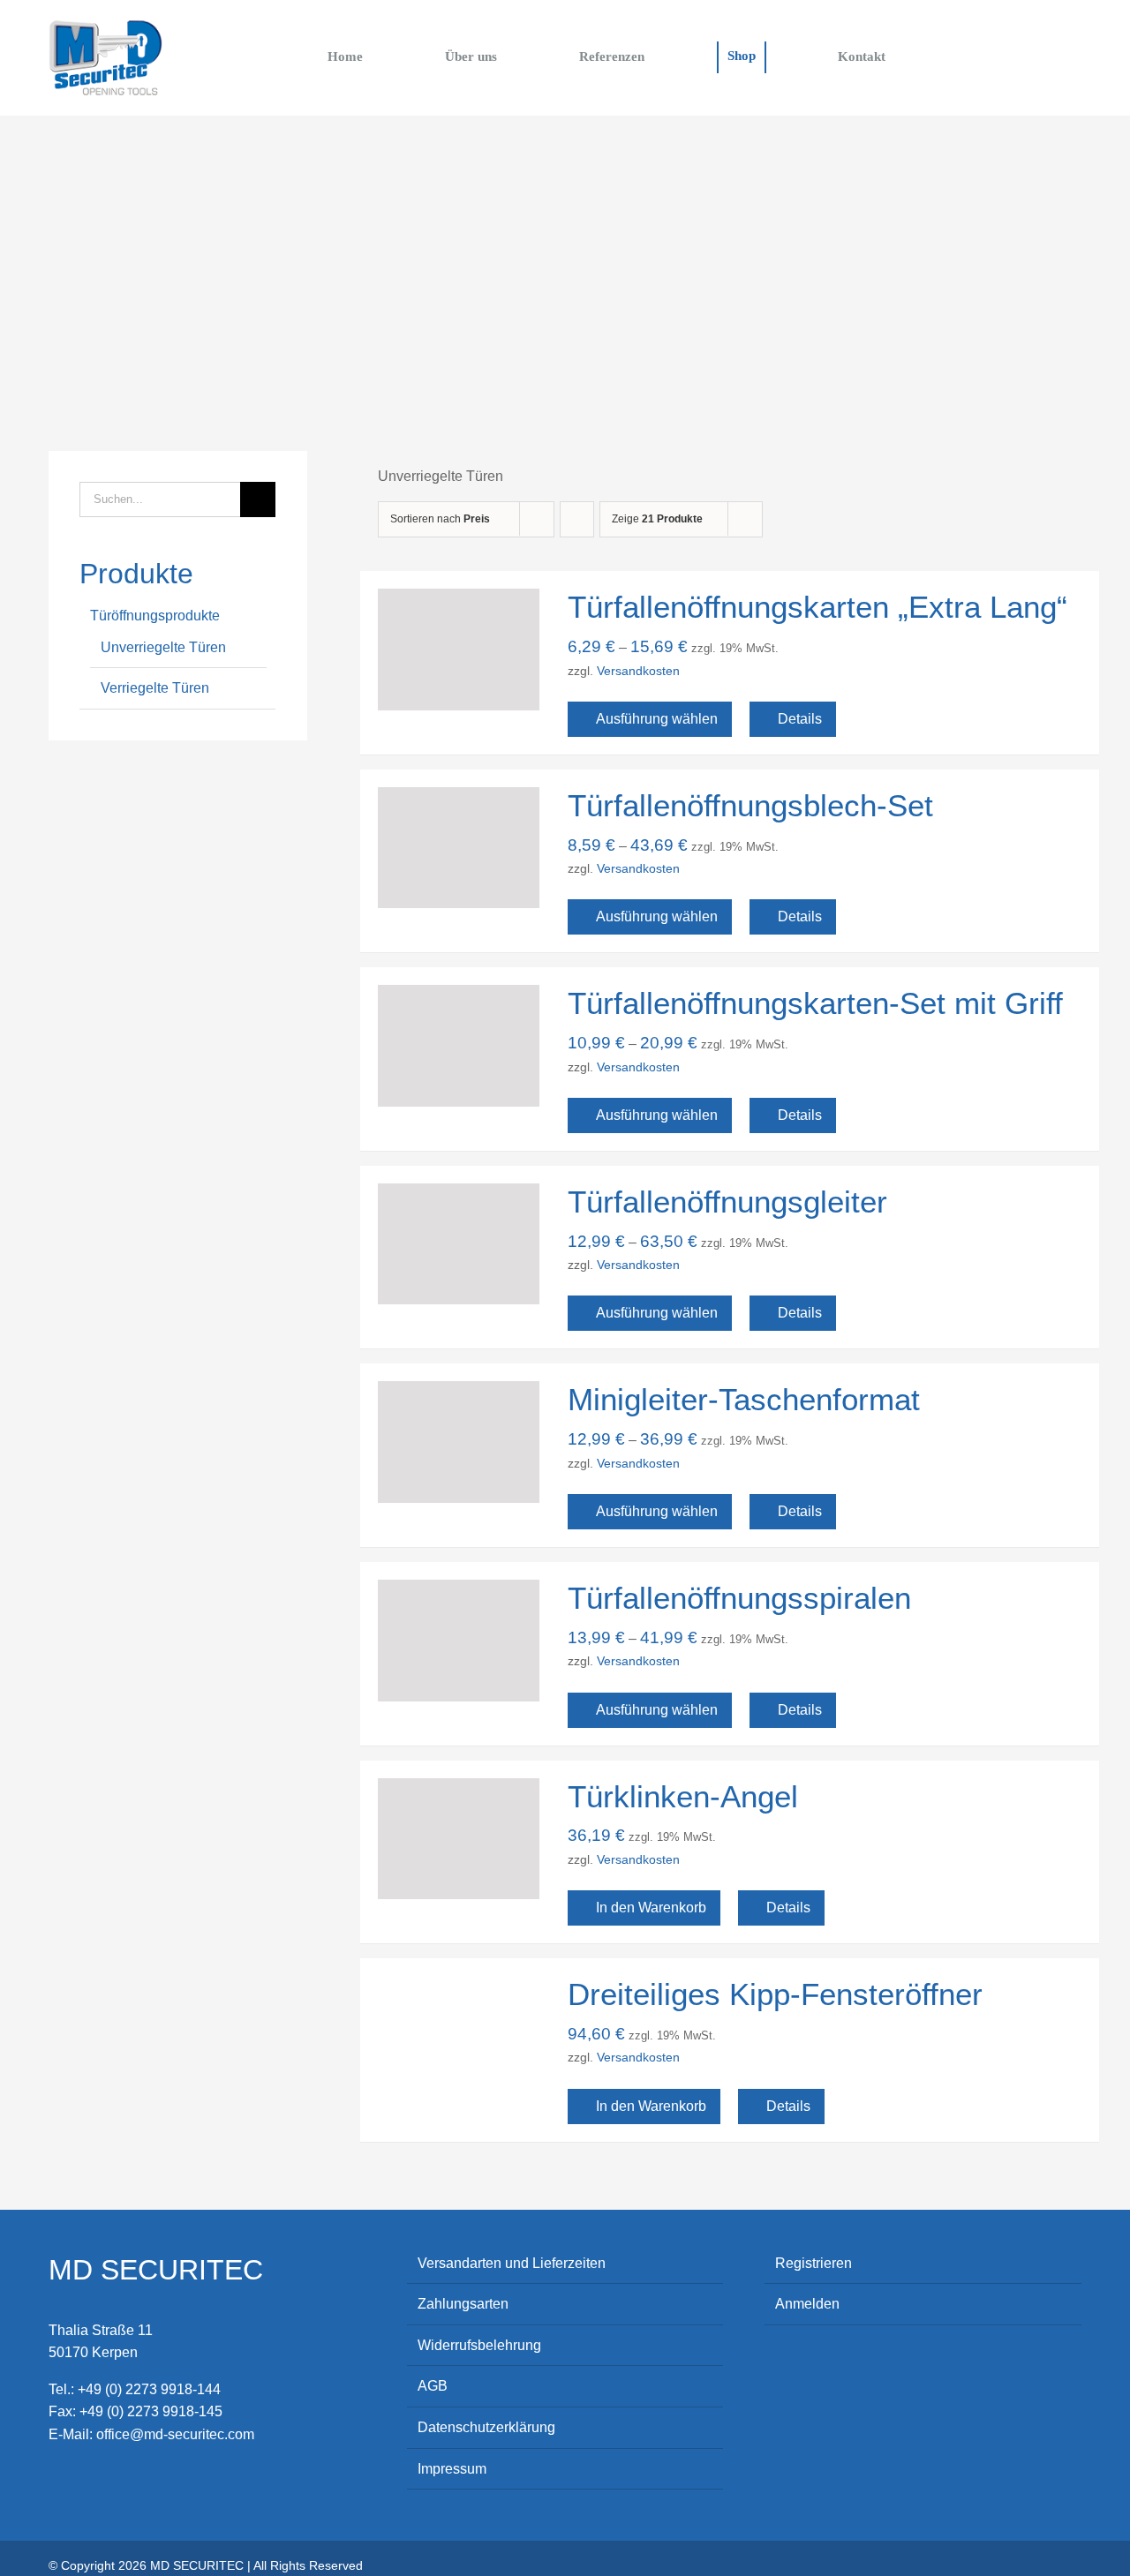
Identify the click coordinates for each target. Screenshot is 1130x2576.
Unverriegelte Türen (163, 647)
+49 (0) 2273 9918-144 (149, 2389)
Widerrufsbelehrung (479, 2345)
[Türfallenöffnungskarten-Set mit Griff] (459, 1046)
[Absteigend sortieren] (577, 519)
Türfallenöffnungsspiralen (739, 1598)
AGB (433, 2386)
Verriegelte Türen (155, 688)
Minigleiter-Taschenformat (744, 1399)
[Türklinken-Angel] (459, 1839)
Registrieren (814, 2263)
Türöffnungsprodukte (155, 616)
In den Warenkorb (651, 1908)
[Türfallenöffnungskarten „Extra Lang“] (459, 650)
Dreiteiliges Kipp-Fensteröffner (775, 1994)
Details (800, 719)
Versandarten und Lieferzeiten (512, 2263)
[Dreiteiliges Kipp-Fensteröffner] (459, 2037)
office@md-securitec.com (175, 2434)
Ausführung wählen (657, 719)
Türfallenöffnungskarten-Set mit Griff (815, 1003)
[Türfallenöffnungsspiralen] (459, 1641)
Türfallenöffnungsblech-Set (750, 805)
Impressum (452, 2469)
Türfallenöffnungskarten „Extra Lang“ (817, 607)
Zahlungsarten (463, 2304)
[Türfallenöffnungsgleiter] (459, 1244)
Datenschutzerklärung (486, 2427)
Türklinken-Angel (683, 1796)
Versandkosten (638, 671)
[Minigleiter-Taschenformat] (459, 1442)
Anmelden (807, 2304)
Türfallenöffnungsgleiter (727, 1202)
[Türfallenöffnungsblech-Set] (459, 848)
